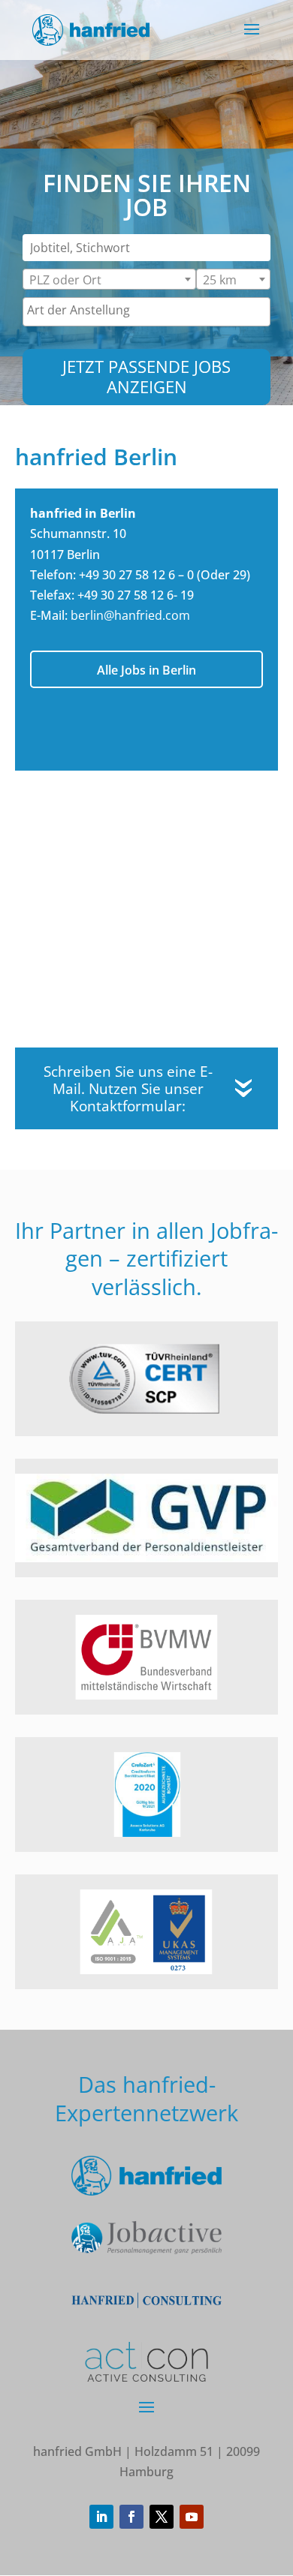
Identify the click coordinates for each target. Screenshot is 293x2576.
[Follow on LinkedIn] (101, 2517)
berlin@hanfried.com (130, 615)
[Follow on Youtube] (192, 2517)
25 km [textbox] (220, 280)
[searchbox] (146, 310)
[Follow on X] (162, 2517)
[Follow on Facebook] (131, 2517)
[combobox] (109, 279)
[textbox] (75, 283)
